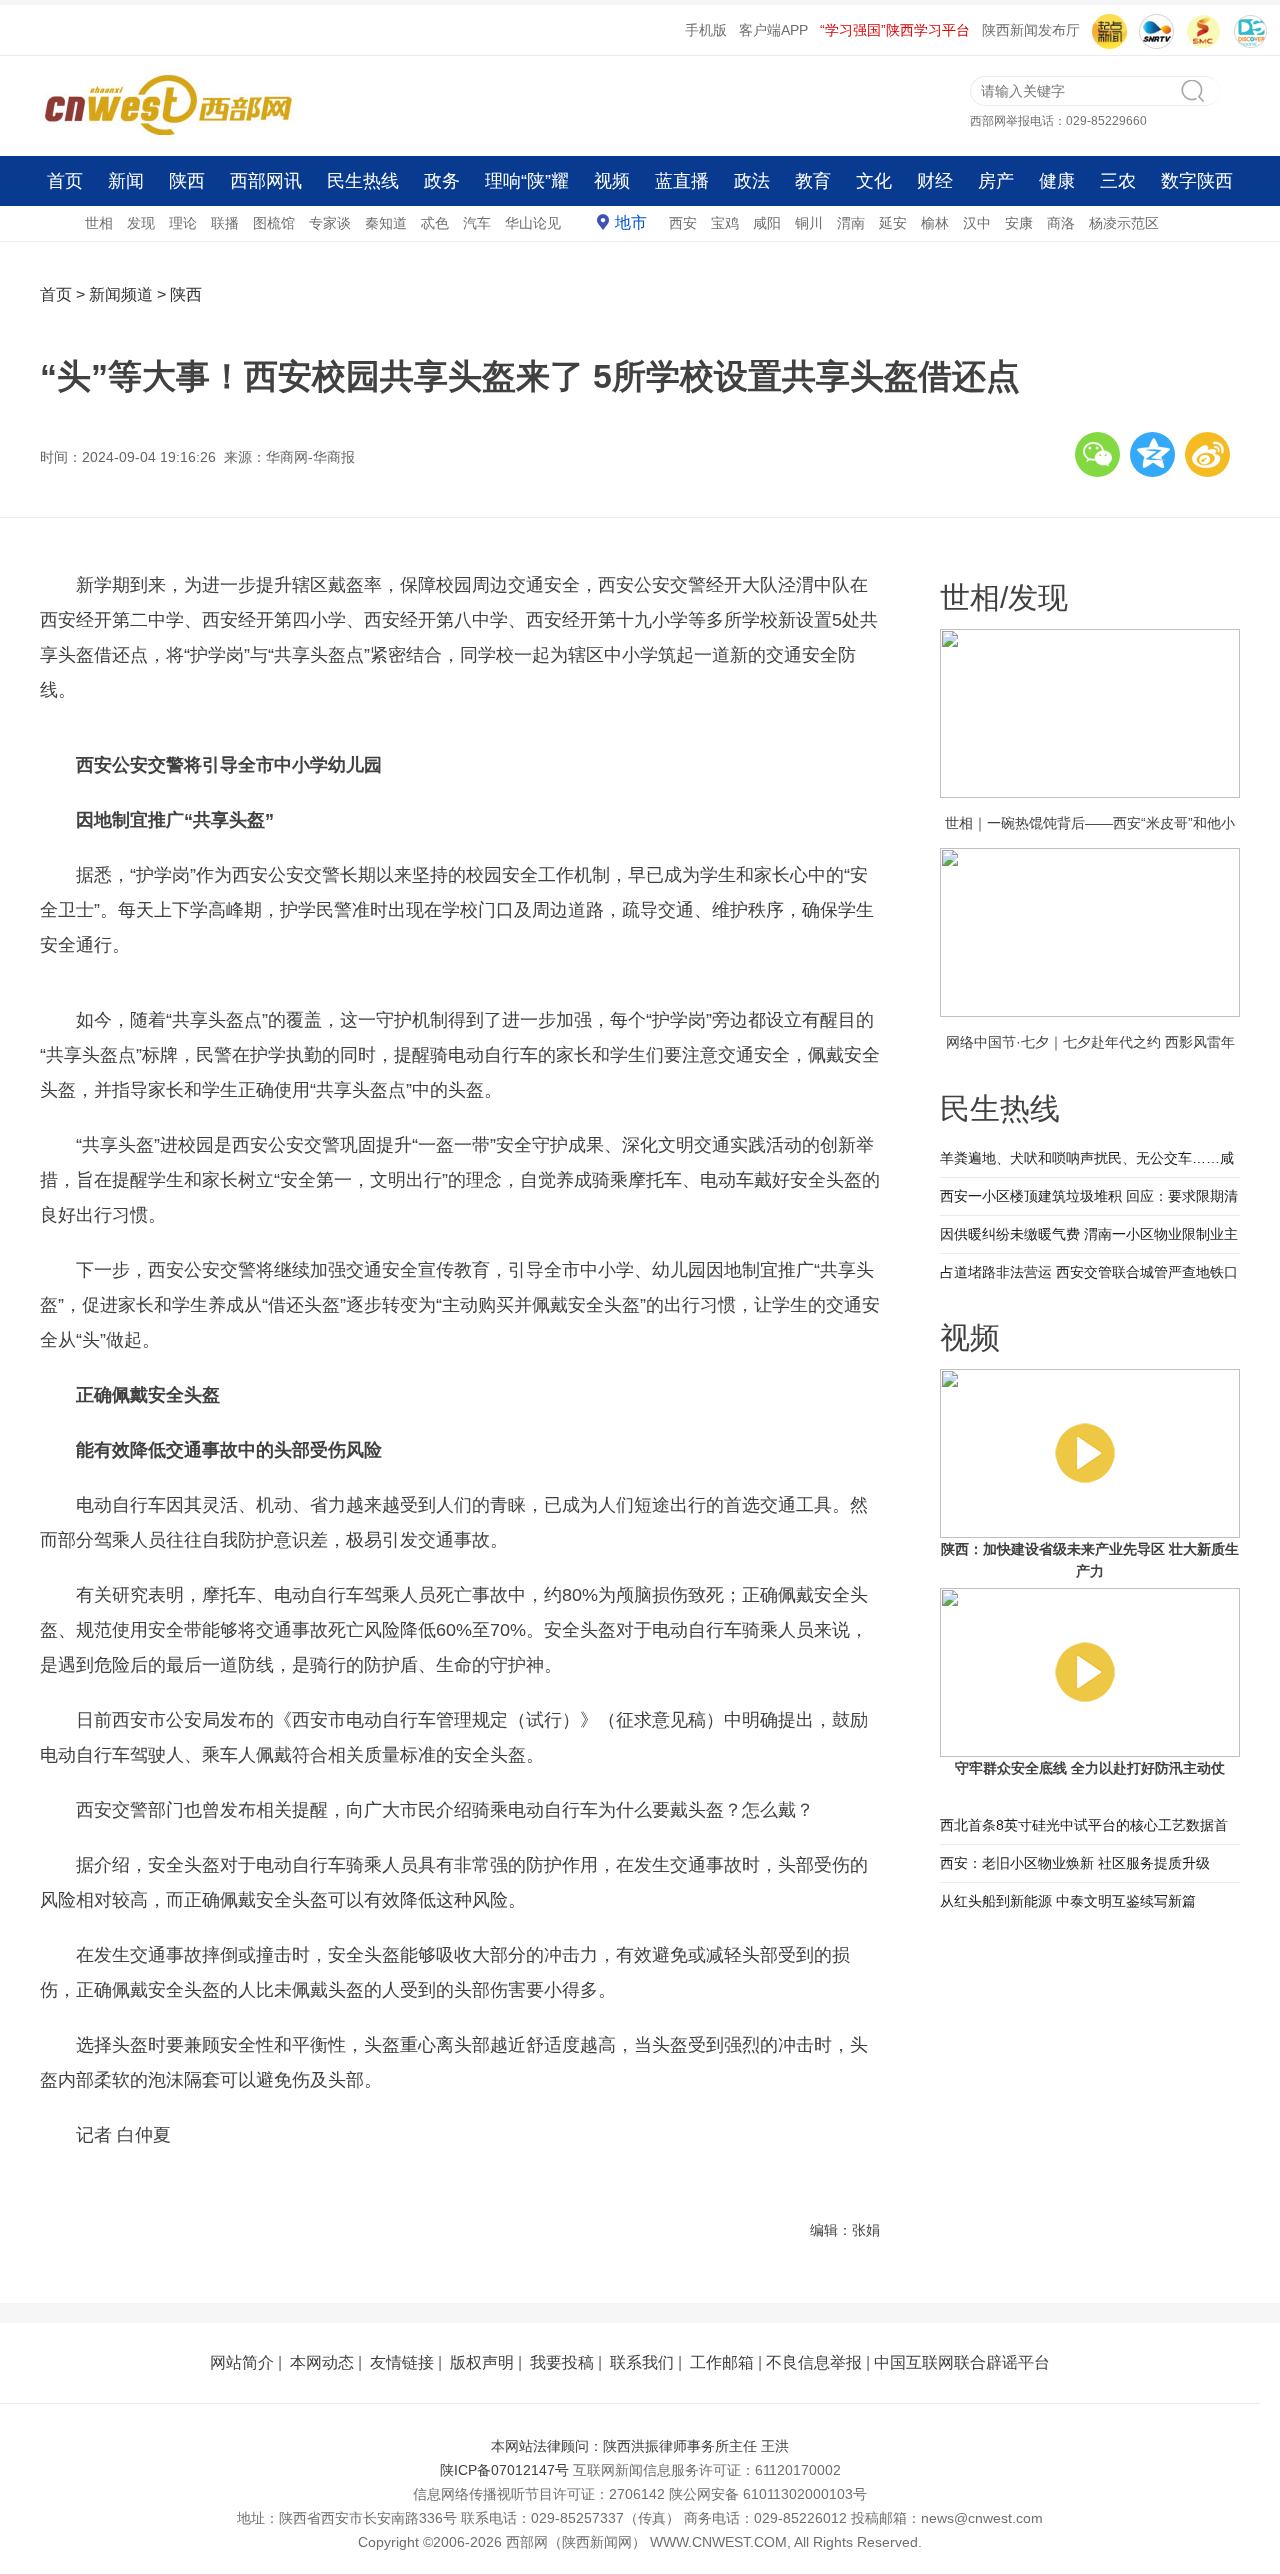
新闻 (126, 181)
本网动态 (322, 2362)
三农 (1118, 181)
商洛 (1061, 223)
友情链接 (402, 2362)
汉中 (977, 223)
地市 (631, 222)
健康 (1057, 181)
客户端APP (773, 30)
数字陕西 (1197, 181)
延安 (893, 223)
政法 (752, 181)
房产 (996, 181)
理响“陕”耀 (527, 181)
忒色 (435, 223)
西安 (683, 223)
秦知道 (386, 223)
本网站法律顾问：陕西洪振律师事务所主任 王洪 (640, 2446)
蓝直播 (682, 181)
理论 (183, 223)
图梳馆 (274, 223)
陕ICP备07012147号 (504, 2470)
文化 (874, 181)
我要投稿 (562, 2362)
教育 (813, 181)
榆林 (935, 223)
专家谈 (330, 223)
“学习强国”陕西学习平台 (895, 30)
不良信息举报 (814, 2362)
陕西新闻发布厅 (1031, 30)
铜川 (809, 223)
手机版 (706, 30)
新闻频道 (121, 294)
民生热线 (363, 181)
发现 (141, 223)
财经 (935, 181)
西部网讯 (266, 181)
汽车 (477, 223)
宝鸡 (725, 223)
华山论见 (533, 223)
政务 (442, 181)
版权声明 (482, 2362)
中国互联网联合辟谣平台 (962, 2362)
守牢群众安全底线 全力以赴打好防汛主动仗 (1090, 1768)
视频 (612, 181)
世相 (99, 223)
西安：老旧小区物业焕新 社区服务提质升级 (1075, 1863)
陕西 (187, 181)
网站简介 (242, 2362)
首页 (65, 181)
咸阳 (767, 223)
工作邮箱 (722, 2362)
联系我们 (642, 2362)
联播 (225, 223)
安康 (1019, 223)
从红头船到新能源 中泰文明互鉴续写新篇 (1068, 1901)
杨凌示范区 (1124, 223)
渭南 (851, 223)
